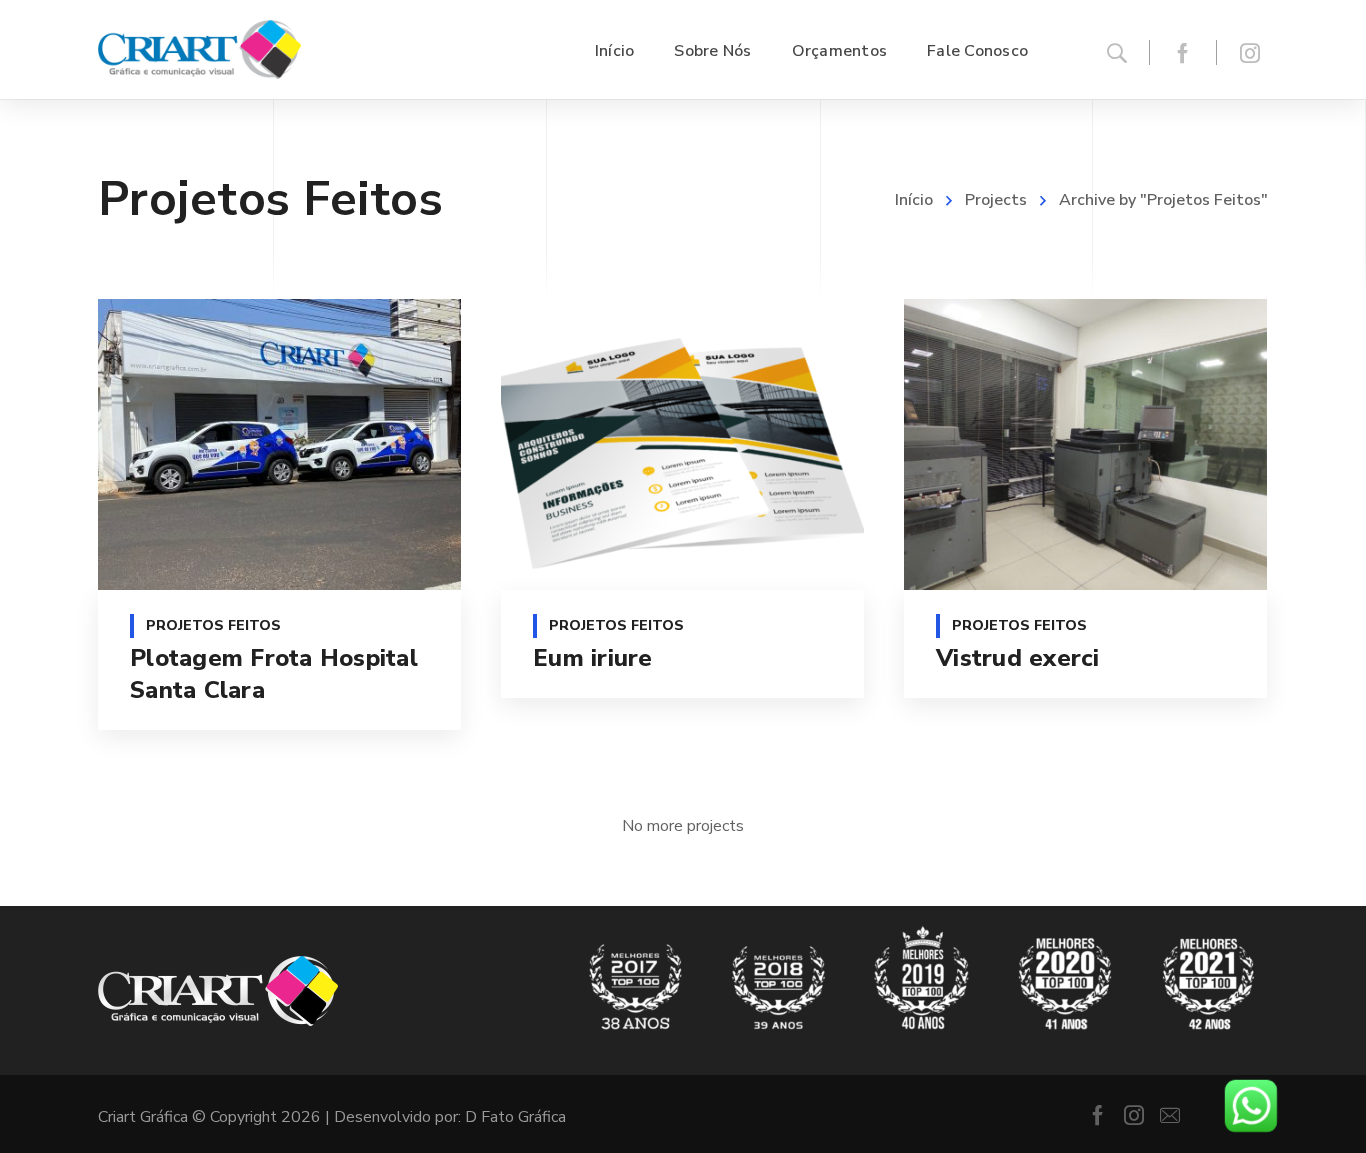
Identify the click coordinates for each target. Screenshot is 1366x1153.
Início (914, 200)
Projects (996, 200)
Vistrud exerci (1018, 658)
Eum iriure (593, 658)
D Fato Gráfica (515, 1117)
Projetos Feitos (213, 625)
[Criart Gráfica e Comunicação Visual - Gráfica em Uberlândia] (199, 49)
